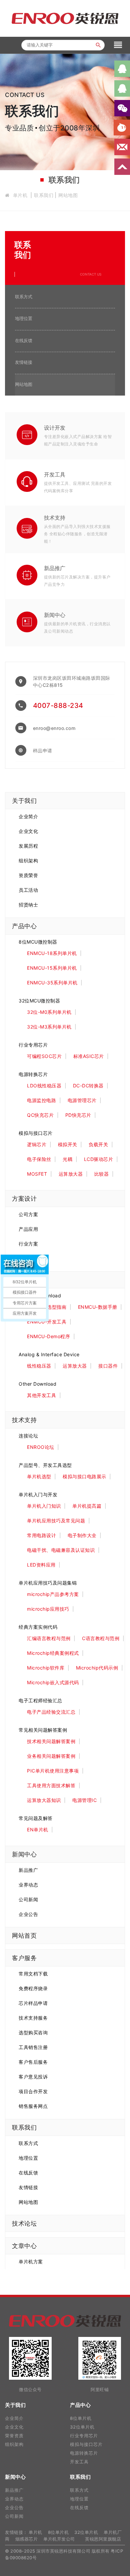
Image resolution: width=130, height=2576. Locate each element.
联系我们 (44, 195)
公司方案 (28, 1214)
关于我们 (24, 801)
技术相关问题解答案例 (51, 1741)
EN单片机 (38, 1830)
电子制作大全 (82, 1535)
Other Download (37, 1384)
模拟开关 (68, 1144)
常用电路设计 (41, 1535)
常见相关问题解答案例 (43, 1730)
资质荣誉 (28, 875)
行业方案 (28, 1244)
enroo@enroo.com (54, 728)
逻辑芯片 (37, 1144)
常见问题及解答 (36, 1818)
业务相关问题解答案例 (51, 1756)
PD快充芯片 (78, 1115)
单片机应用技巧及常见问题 (56, 1521)
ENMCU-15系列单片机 (52, 968)
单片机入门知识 (44, 1506)
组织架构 (28, 861)
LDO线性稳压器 (44, 1086)
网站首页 (24, 1936)
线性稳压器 (39, 1366)
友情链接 (24, 362)
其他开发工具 (41, 1395)
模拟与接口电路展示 (84, 1476)
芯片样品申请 (33, 2003)
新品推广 (55, 568)
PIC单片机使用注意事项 (53, 1771)
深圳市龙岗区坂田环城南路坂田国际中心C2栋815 (72, 681)
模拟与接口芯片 (36, 1133)
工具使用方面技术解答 (51, 1785)
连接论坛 (28, 1436)
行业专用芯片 (33, 1045)
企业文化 (28, 831)
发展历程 (28, 846)
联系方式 (24, 297)
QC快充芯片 (40, 1115)
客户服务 (24, 1958)
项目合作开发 (33, 2091)
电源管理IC (84, 1800)
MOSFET (37, 1174)
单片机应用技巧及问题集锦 (48, 1583)
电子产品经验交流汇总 (51, 1712)
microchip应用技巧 (48, 1609)
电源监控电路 (41, 1100)
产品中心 (24, 926)
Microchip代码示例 (97, 1668)
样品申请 (43, 750)
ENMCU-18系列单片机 (52, 953)
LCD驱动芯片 (99, 1159)
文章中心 (24, 2246)
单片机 (20, 195)
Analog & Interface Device (49, 1354)
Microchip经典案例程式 (53, 1653)
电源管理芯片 (82, 1100)
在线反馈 (24, 340)
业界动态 (28, 1885)
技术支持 (55, 518)
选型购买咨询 (33, 2032)
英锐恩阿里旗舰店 (103, 2539)
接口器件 (108, 1366)
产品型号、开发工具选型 (45, 1465)
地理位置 (24, 318)
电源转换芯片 (33, 1074)
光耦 (67, 1159)
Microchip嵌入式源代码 (53, 1682)
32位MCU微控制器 (39, 1001)
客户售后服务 (33, 2062)
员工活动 (28, 890)
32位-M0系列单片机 (49, 1012)
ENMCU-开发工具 (47, 1322)
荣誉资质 (14, 2436)
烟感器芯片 (27, 2539)
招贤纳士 (28, 905)
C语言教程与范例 (101, 1638)
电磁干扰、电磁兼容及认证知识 (61, 1550)
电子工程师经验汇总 (40, 1700)
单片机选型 (39, 1476)
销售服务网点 (33, 2106)
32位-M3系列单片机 (49, 1027)
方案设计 (24, 1199)
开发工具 (55, 474)
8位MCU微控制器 (38, 942)
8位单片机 (81, 2418)
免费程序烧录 (33, 1988)
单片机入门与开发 (38, 1494)
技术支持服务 (33, 2018)
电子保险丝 (39, 1159)
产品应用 (28, 1229)
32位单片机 (82, 2427)
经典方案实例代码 (38, 1627)
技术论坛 (24, 2223)
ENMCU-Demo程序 (48, 1336)
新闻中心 (55, 615)
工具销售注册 (33, 2047)
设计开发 (55, 428)
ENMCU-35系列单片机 (52, 983)
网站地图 (68, 195)
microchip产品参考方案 (53, 1594)
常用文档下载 (33, 1974)
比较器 (102, 1174)
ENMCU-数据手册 (98, 1307)
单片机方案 (31, 2262)
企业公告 (28, 1914)
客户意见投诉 (33, 2077)
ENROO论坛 (41, 1447)
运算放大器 (71, 1174)
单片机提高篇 (87, 1506)
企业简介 (28, 816)
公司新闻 (28, 1899)
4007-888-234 (58, 706)
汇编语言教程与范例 (49, 1638)
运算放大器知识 (44, 1800)
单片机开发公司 (59, 2539)
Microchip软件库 (46, 1668)
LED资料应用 (41, 1565)
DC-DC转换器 (88, 1086)
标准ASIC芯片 (89, 1056)
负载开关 (98, 1144)
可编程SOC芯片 (44, 1056)
